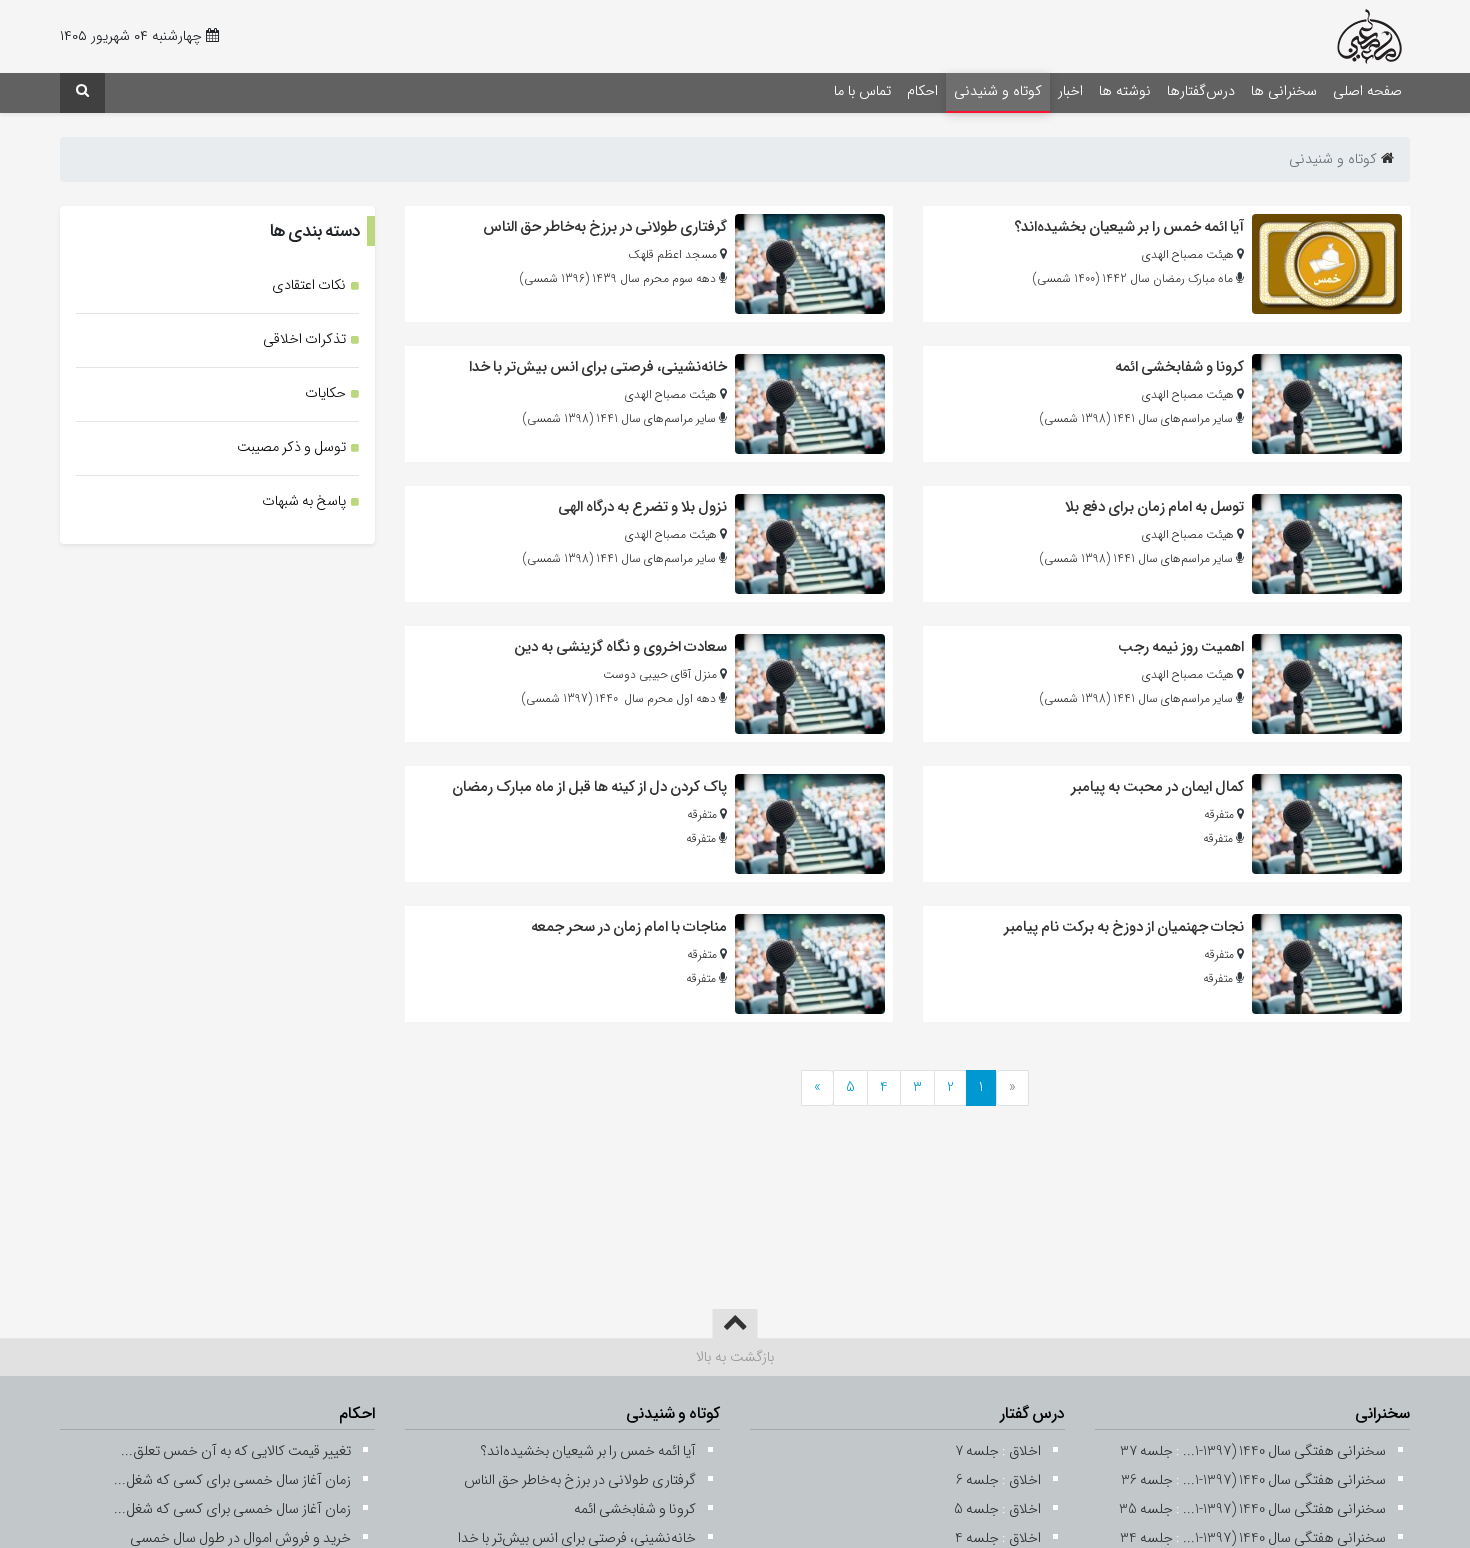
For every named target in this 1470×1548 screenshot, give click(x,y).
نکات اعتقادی (309, 285)
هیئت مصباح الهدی (1188, 254)
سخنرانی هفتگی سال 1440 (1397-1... (1284, 1451)
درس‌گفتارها (1201, 91)
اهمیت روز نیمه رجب (1181, 647)
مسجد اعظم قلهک (672, 254)
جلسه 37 (1146, 1451)
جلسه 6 (977, 1480)
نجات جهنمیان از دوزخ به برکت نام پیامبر (1124, 927)
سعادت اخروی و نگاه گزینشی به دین (620, 647)
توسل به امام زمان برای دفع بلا (1154, 507)
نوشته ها (1125, 91)
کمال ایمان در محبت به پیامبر (1157, 787)
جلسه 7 (977, 1451)
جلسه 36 (1147, 1480)
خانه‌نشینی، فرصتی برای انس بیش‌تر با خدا (598, 367)
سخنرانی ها (1284, 91)
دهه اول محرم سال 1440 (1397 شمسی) (619, 698)
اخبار (1070, 91)
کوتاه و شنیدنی (998, 91)
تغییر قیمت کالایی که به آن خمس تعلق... (236, 1451)
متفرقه (1219, 814)
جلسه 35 (1146, 1509)
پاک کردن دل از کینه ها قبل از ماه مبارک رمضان (589, 787)
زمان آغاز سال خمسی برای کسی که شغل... (232, 1480)
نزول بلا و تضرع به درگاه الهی (642, 507)
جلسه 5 (976, 1509)
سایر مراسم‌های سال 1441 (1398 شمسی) (1136, 418)
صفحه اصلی (1367, 91)
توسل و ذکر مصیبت (291, 447)
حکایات (325, 393)
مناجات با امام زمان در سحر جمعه (629, 927)
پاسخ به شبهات (304, 501)
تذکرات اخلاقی (304, 339)
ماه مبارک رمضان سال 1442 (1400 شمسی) (1133, 278)
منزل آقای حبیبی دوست (660, 674)
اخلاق (1025, 1451)
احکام (922, 91)
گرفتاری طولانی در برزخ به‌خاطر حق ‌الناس (605, 227)
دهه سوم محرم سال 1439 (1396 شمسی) (618, 278)
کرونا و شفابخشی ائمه (1179, 367)
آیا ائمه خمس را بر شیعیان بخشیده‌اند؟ (1129, 227)
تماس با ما (862, 91)
